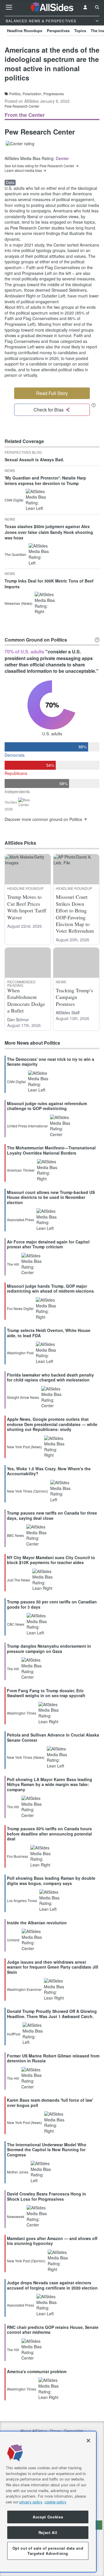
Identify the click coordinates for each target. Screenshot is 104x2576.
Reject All (48, 2532)
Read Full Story (52, 393)
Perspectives (58, 31)
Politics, (15, 94)
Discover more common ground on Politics (43, 819)
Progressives (54, 94)
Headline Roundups (25, 31)
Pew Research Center (22, 106)
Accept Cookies (48, 2517)
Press (55, 2431)
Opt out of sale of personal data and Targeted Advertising (48, 2551)
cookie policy (55, 2502)
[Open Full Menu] (9, 7)
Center (62, 158)
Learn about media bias (23, 170)
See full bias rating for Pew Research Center (39, 166)
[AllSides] (52, 7)
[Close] (88, 2441)
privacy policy (31, 2502)
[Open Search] (97, 7)
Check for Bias (49, 410)
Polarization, (32, 94)
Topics (80, 31)
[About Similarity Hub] (97, 640)
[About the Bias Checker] (94, 405)
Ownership (74, 2431)
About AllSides (33, 2431)
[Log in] (85, 7)
